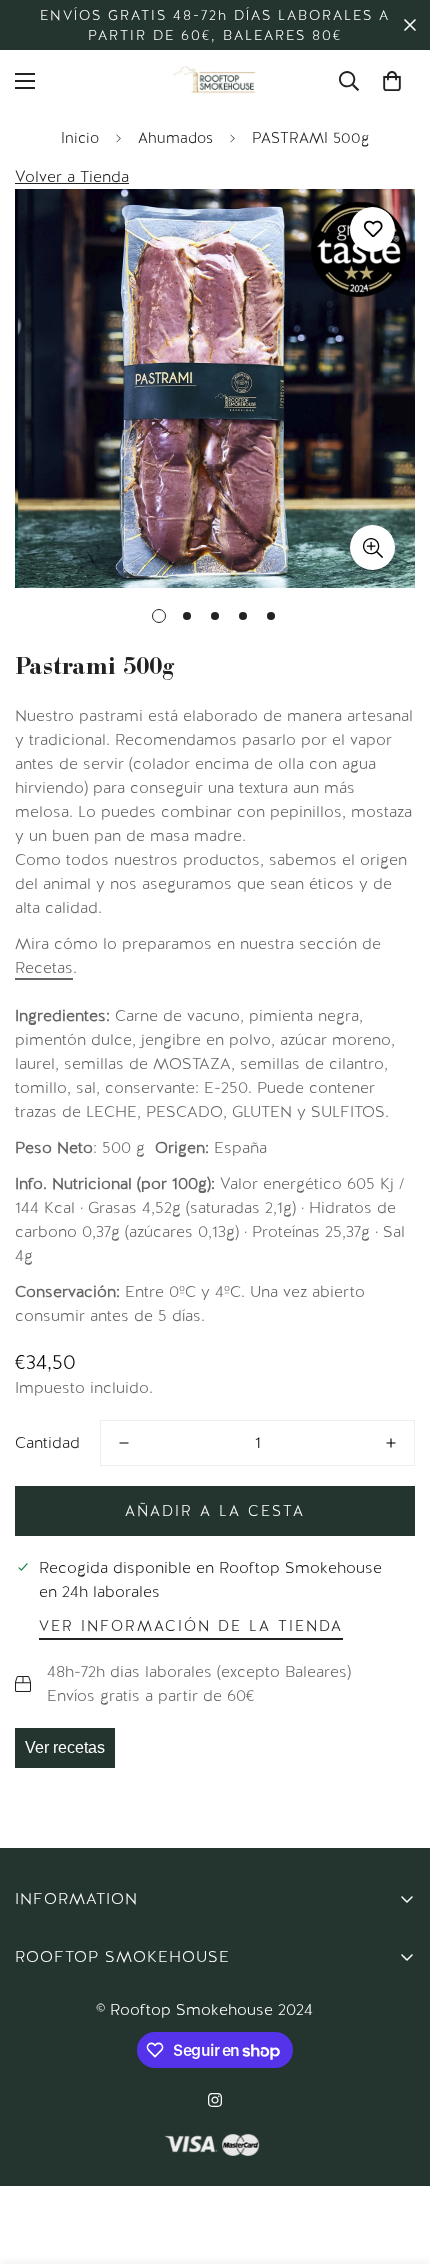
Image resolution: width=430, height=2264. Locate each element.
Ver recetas (65, 1747)
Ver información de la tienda (191, 1626)
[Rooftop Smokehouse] (215, 81)
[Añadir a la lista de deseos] (372, 229)
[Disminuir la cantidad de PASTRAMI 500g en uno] (124, 1443)
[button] (392, 81)
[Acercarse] (372, 547)
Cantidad (47, 1442)
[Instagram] (215, 2100)
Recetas (44, 967)
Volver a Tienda (72, 176)
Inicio (80, 138)
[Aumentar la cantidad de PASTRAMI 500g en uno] (391, 1443)
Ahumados (175, 138)
